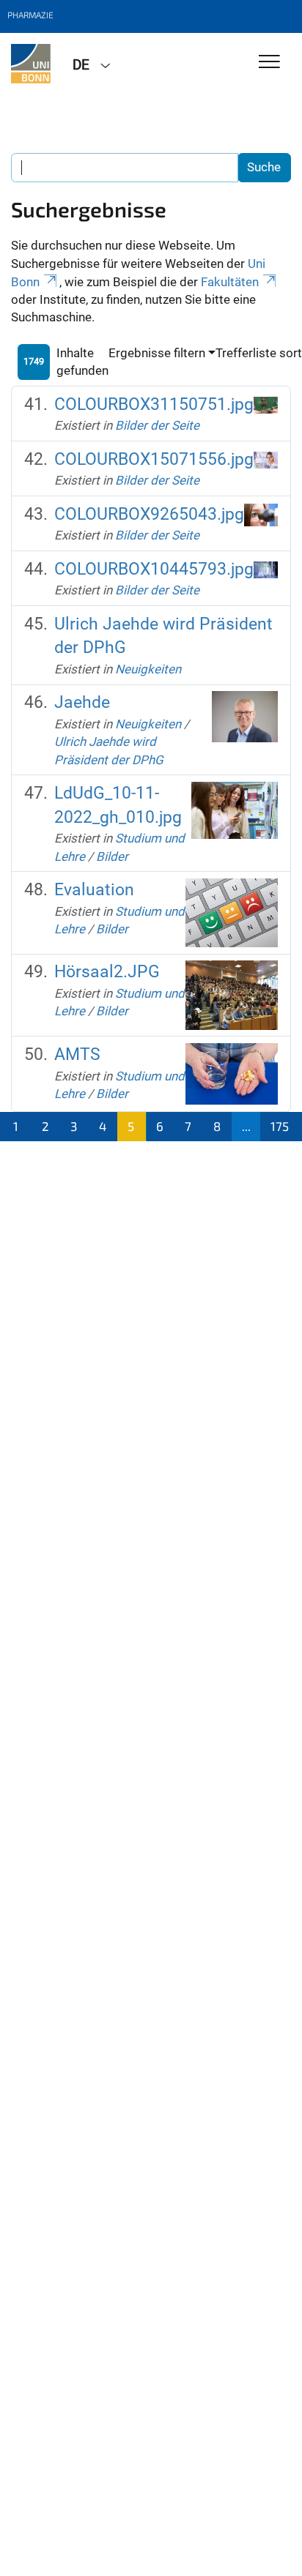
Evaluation (94, 890)
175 (280, 1126)
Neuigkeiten (148, 669)
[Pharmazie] (31, 64)
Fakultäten (230, 282)
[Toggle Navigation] (269, 63)
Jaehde (82, 702)
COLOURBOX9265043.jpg (149, 514)
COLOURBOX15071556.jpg (154, 459)
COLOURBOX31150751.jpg (154, 404)
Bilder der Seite (157, 425)
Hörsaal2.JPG (107, 972)
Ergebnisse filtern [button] (157, 353)
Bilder (112, 856)
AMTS (77, 1054)
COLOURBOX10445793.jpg (154, 569)
